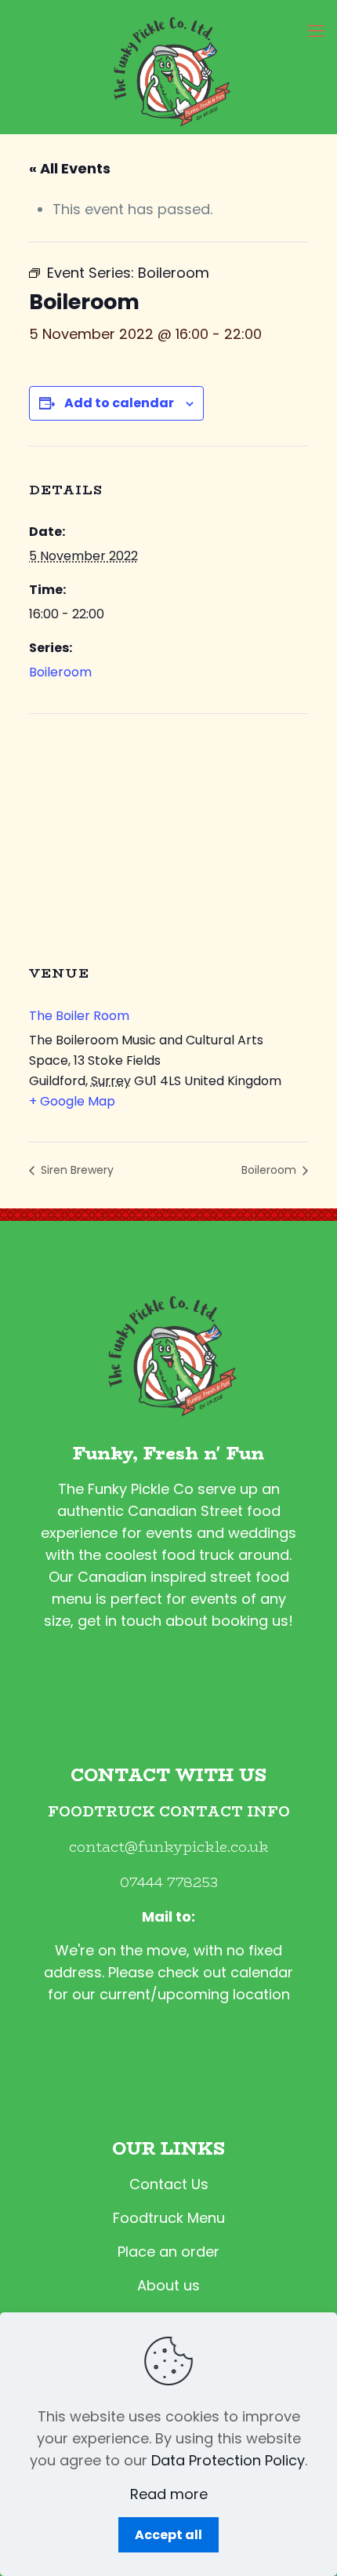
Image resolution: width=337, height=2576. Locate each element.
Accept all (168, 2535)
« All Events (70, 168)
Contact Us (169, 2184)
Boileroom (60, 672)
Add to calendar (119, 403)
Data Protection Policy (228, 2460)
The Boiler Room (79, 1016)
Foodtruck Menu (169, 2218)
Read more (169, 2494)
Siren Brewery (76, 1170)
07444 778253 (169, 1882)
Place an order (168, 2252)
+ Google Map (72, 1101)
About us (168, 2285)
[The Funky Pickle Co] (168, 67)
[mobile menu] (316, 31)
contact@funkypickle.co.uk (169, 1847)
